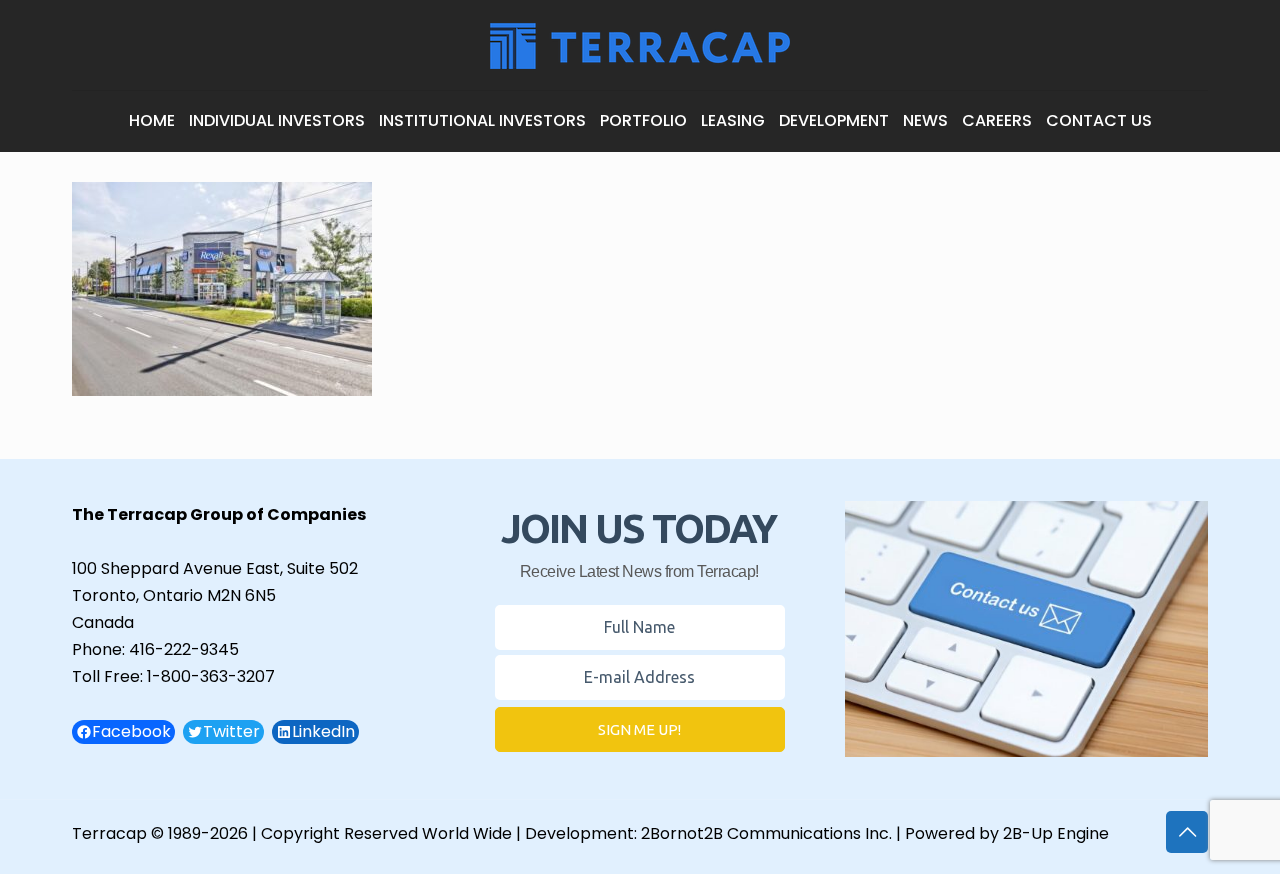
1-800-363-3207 (211, 676)
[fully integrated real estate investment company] (640, 45)
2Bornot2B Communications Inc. (766, 833)
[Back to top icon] (1187, 832)
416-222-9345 (184, 649)
